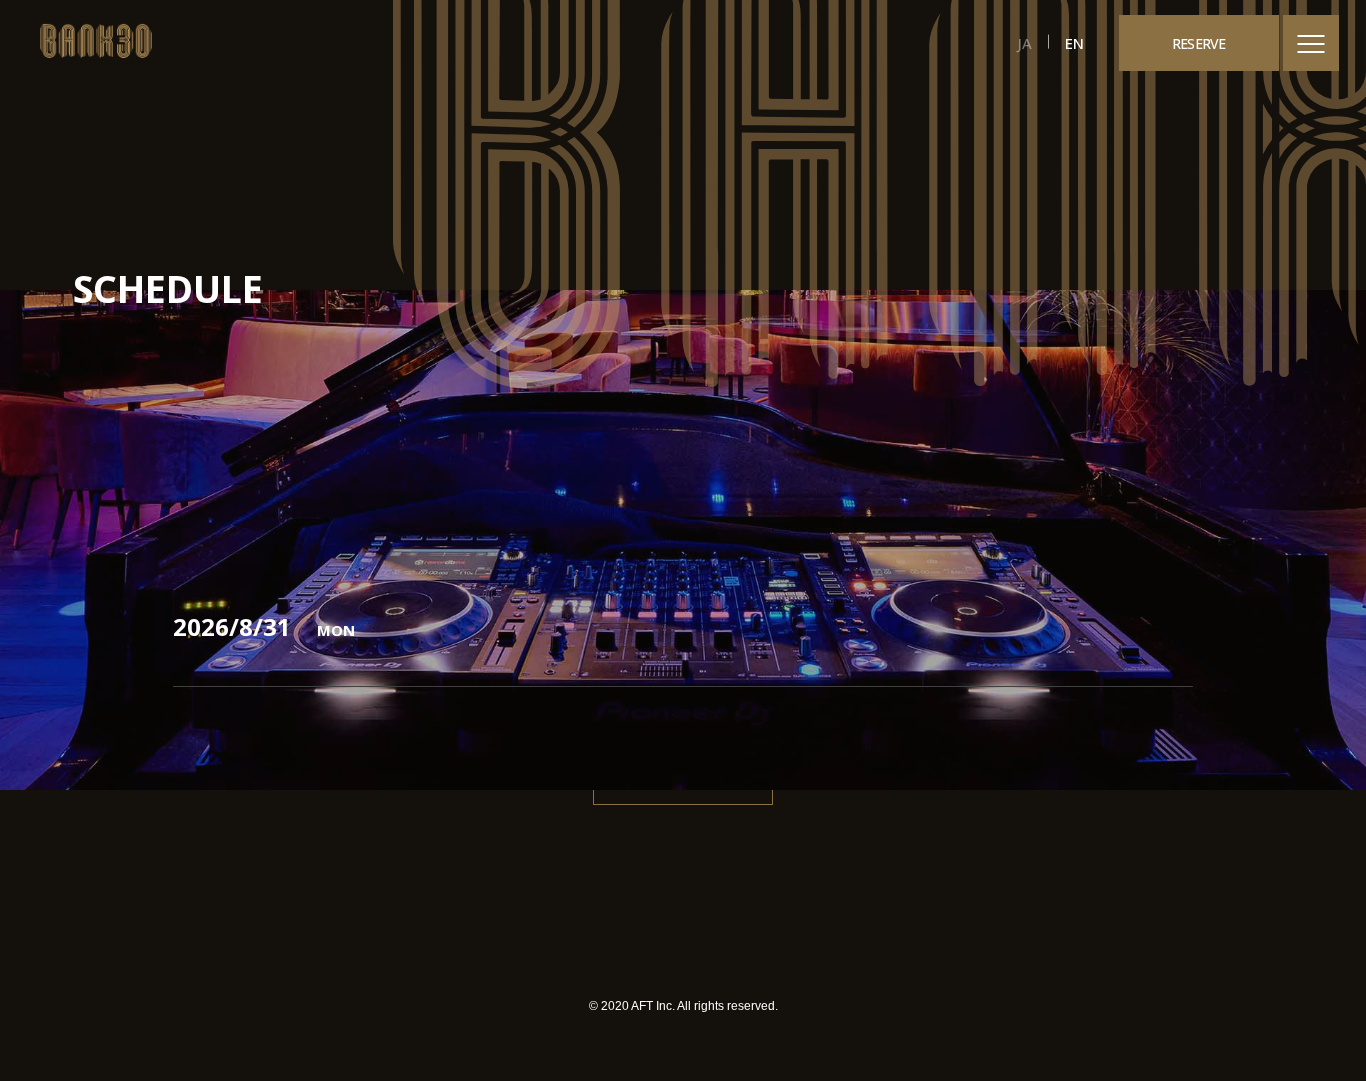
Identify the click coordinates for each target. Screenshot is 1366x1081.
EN (1074, 43)
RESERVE (1199, 43)
